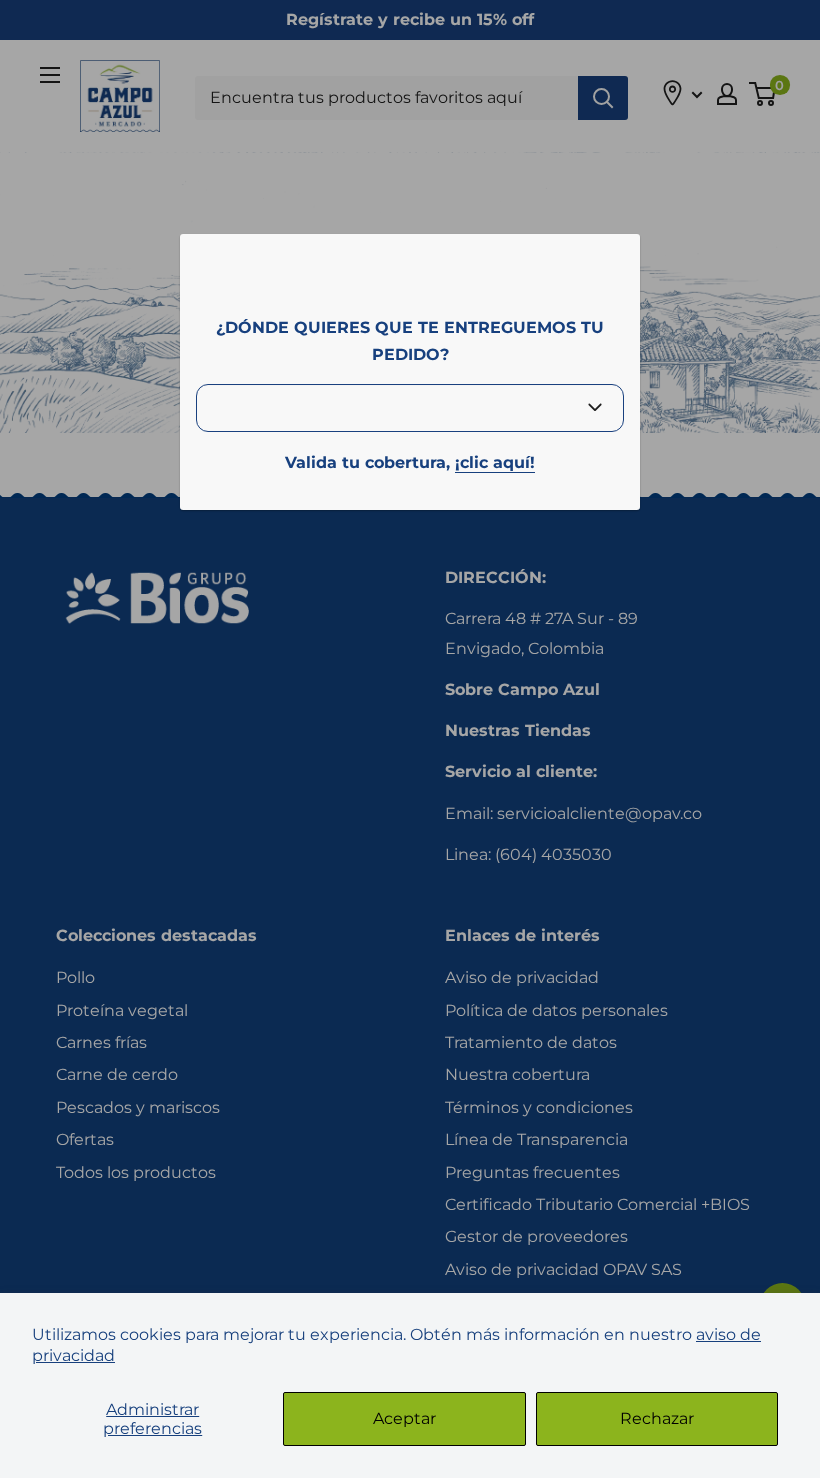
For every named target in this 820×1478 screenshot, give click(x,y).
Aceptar (404, 1418)
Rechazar (657, 1418)
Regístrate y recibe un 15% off (410, 19)
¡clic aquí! (495, 462)
